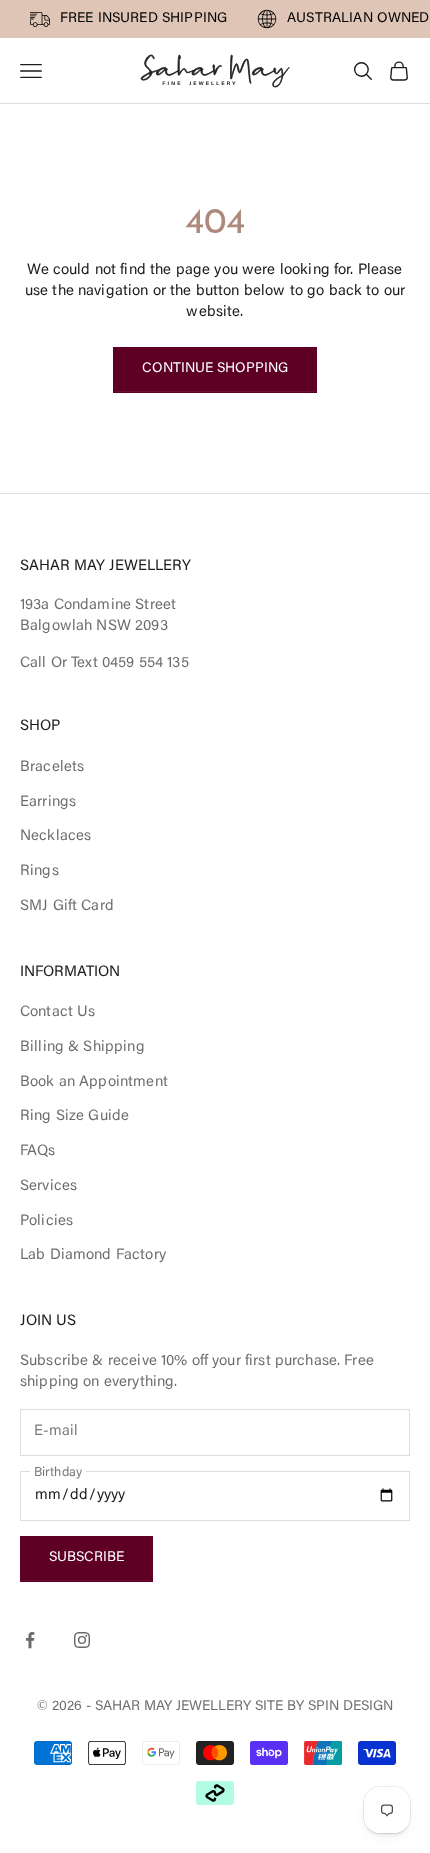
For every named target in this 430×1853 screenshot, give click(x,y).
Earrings (48, 802)
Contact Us (58, 1012)
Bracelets (52, 767)
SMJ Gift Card (67, 906)
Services (48, 1186)
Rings (39, 871)
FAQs (38, 1151)
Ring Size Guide (74, 1116)
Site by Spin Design (324, 1707)
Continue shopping (215, 369)
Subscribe (86, 1558)
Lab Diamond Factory (93, 1255)
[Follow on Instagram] (82, 1640)
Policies (46, 1221)
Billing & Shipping (82, 1047)
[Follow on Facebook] (30, 1640)
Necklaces (55, 836)
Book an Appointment (94, 1082)
